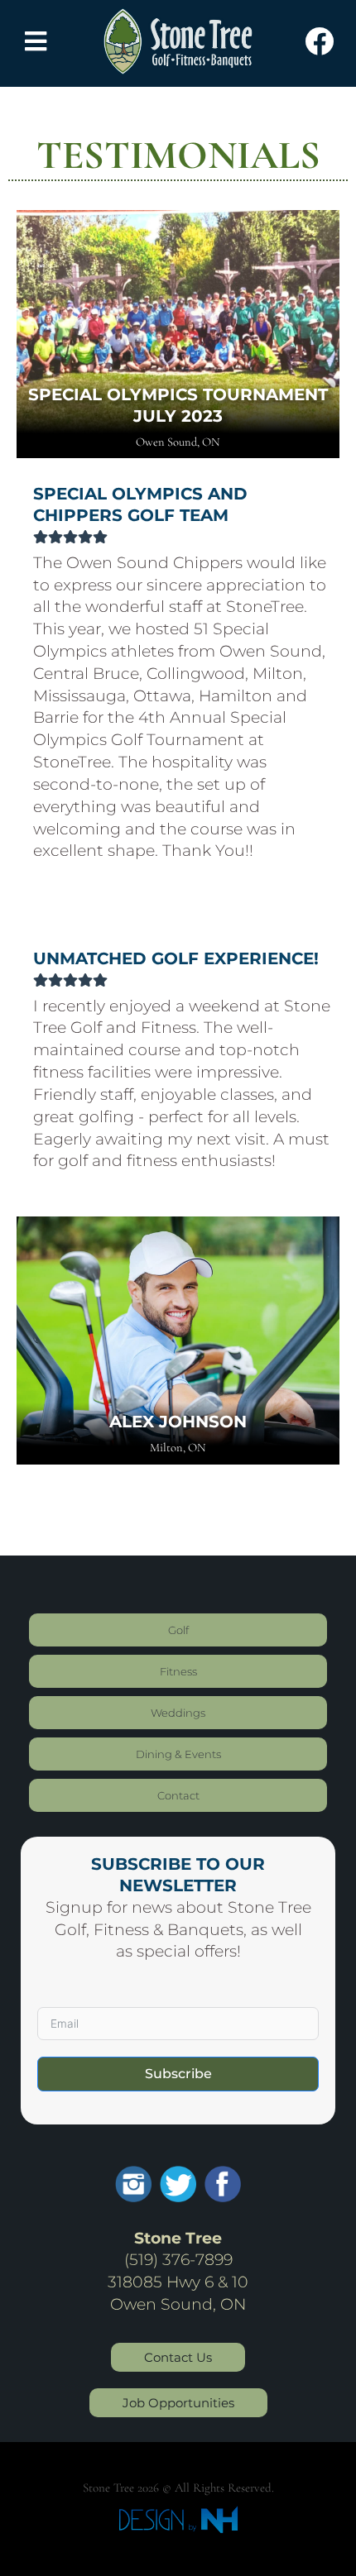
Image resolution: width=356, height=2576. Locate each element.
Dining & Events (178, 1754)
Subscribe (178, 2074)
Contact (178, 1795)
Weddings (178, 1713)
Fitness (178, 1671)
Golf (178, 1630)
